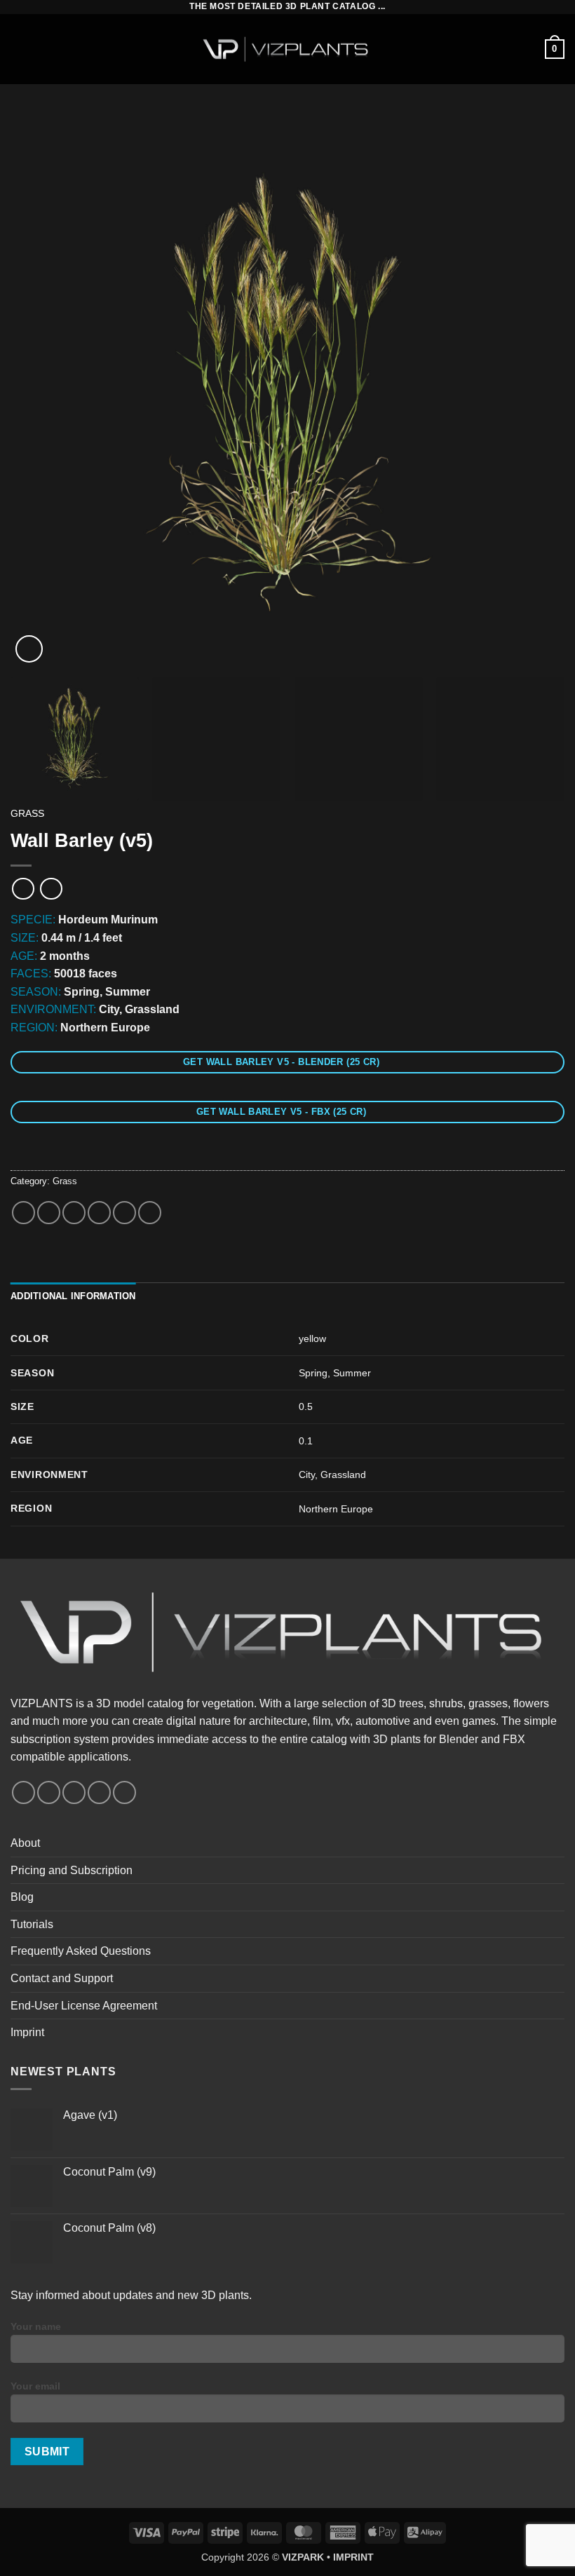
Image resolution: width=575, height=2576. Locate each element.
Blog (22, 1897)
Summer (352, 1373)
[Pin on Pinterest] (124, 1213)
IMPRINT (353, 2557)
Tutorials (32, 1924)
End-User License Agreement (84, 2006)
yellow (312, 1338)
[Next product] (23, 889)
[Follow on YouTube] (99, 1792)
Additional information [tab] (73, 1296)
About (25, 1843)
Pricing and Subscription (72, 1870)
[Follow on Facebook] (23, 1792)
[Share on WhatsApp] (23, 1213)
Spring (313, 1373)
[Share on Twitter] (74, 1213)
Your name (36, 2326)
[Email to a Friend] (99, 1213)
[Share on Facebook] (49, 1213)
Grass (27, 814)
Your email (35, 2386)
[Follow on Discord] (124, 1792)
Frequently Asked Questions (81, 1951)
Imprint (27, 2032)
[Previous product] (51, 889)
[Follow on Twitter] (74, 1792)
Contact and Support (62, 1978)
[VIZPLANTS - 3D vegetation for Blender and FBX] (287, 49)
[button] (19, 49)
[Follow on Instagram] (49, 1792)
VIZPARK (303, 2557)
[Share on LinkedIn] (150, 1213)
